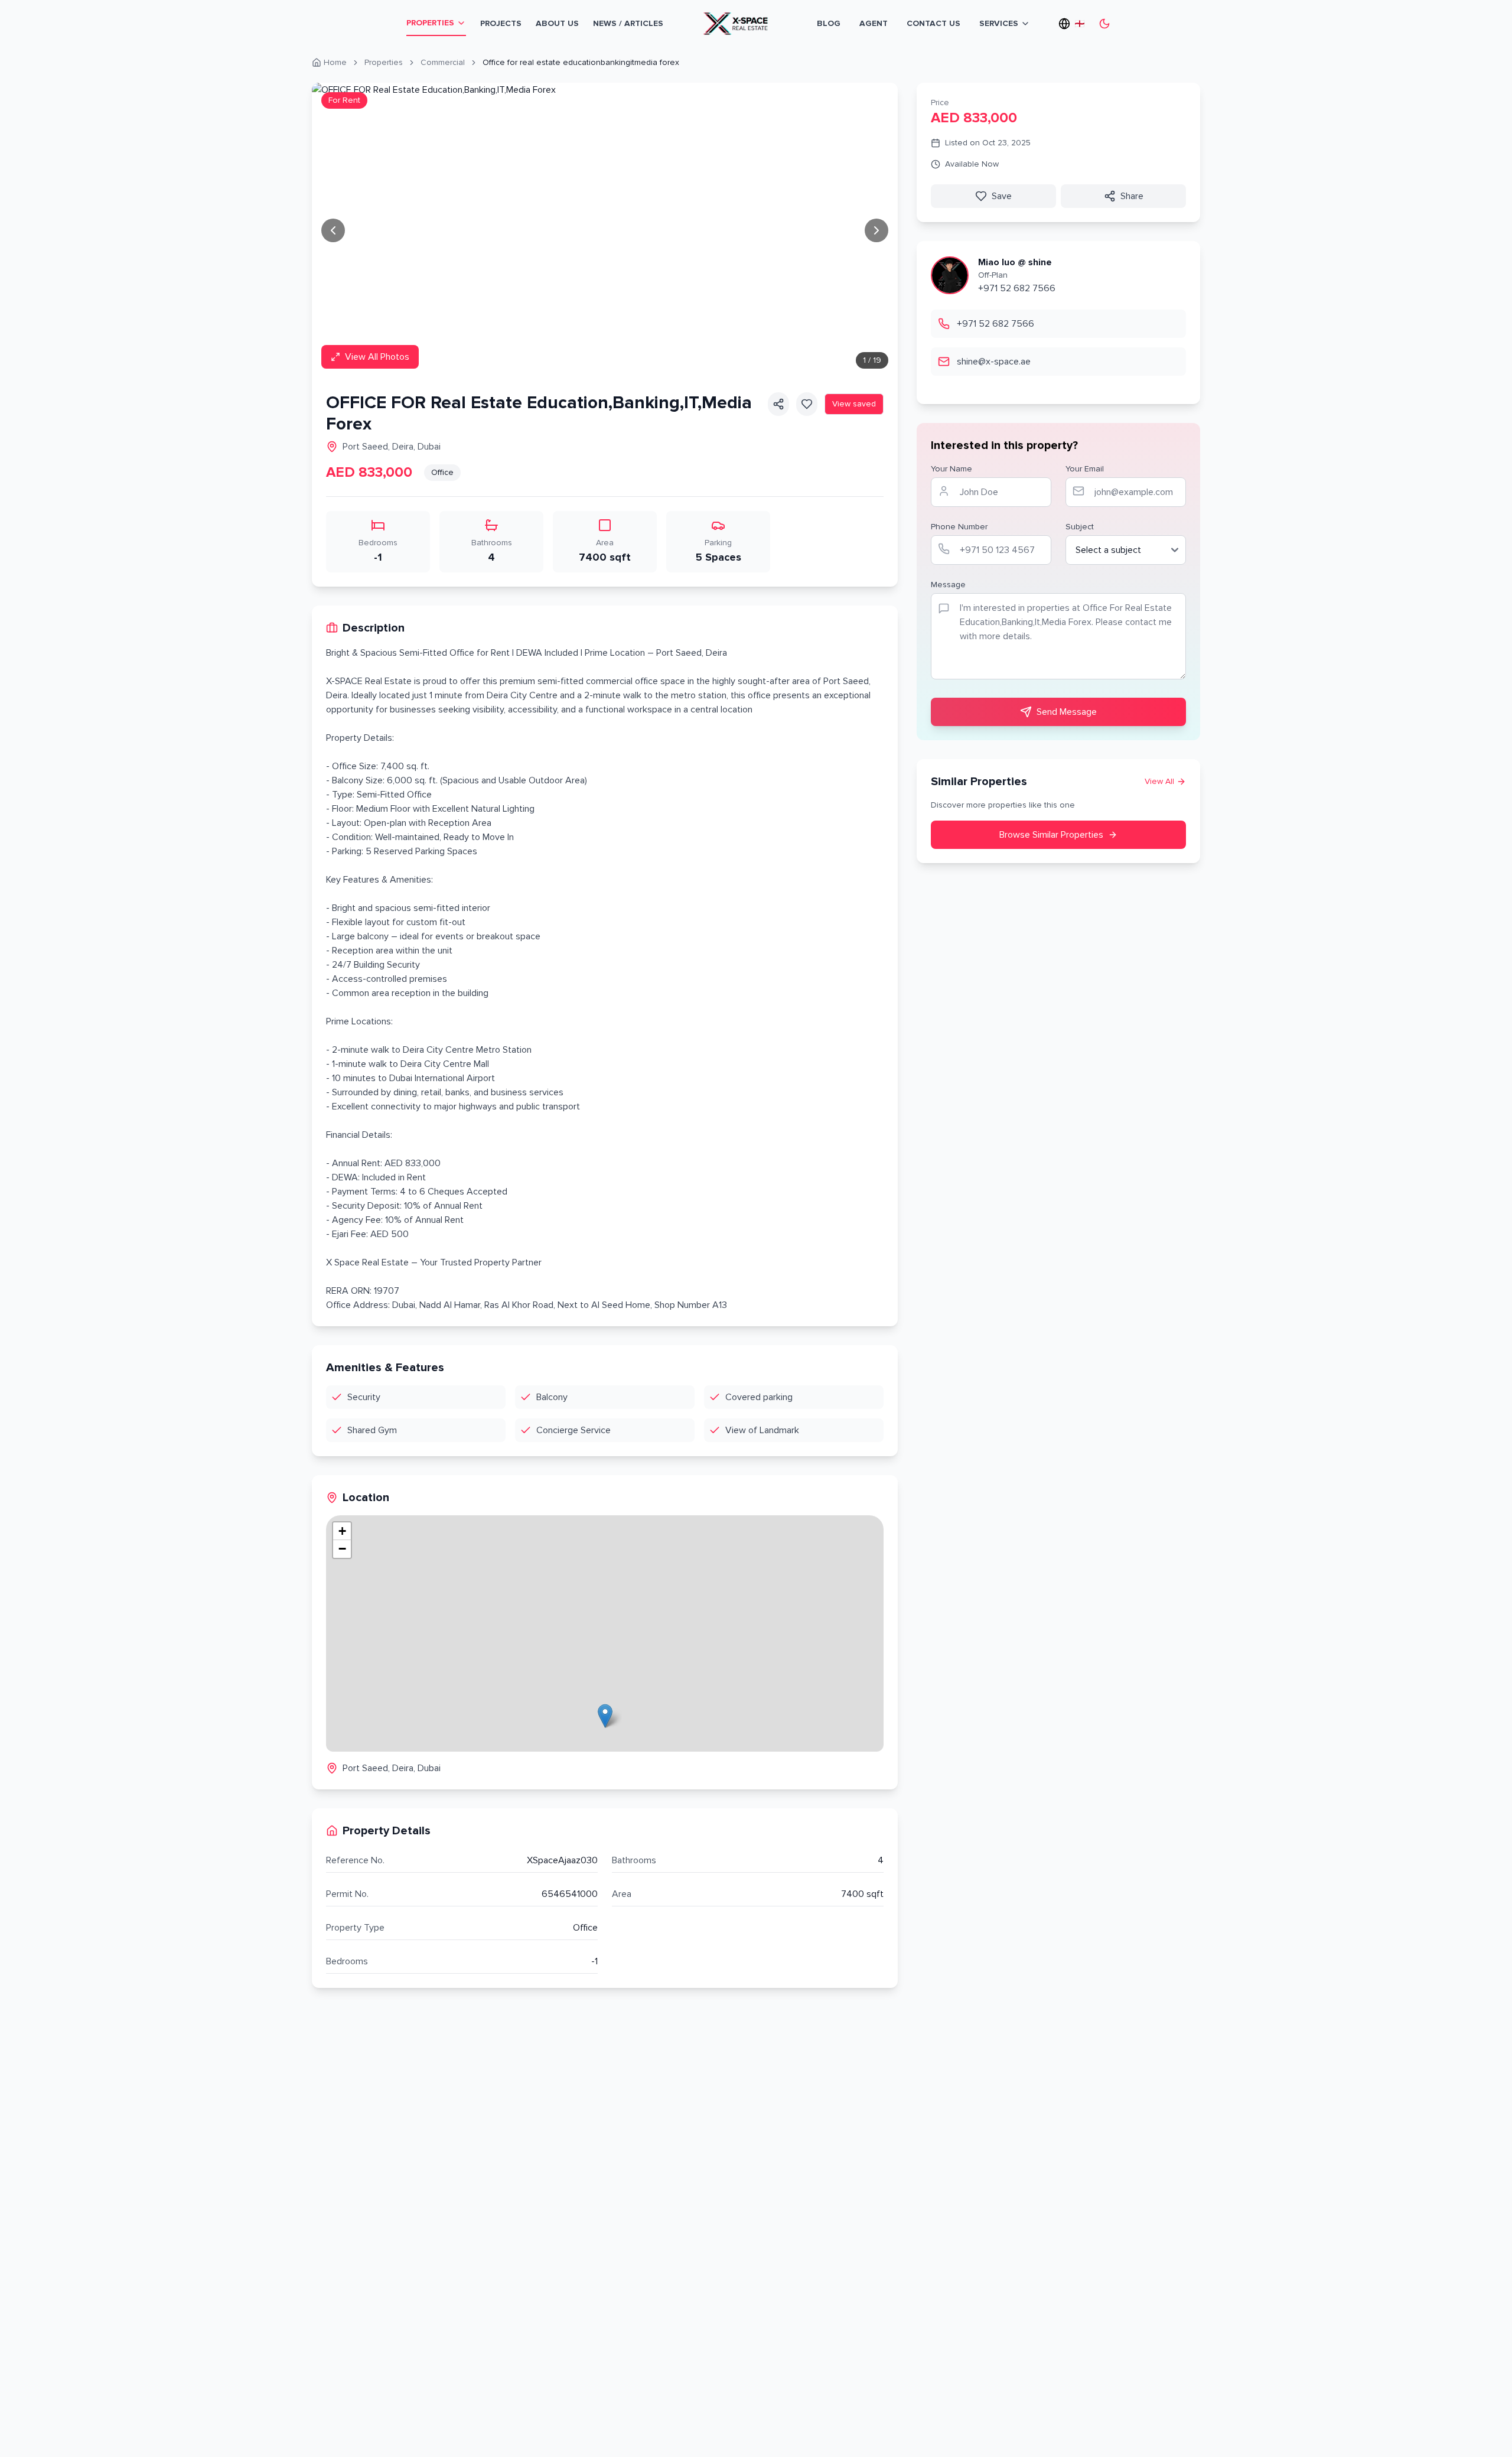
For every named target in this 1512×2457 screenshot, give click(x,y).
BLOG (829, 23)
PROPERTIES (430, 23)
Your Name (951, 469)
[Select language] (1069, 24)
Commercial (443, 62)
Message (948, 585)
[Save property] (807, 404)
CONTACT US (933, 23)
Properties (384, 62)
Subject (1080, 527)
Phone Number (959, 527)
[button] (605, 1716)
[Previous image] (333, 230)
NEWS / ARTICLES (628, 23)
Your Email (1085, 469)
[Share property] (778, 404)
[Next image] (876, 230)
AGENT (874, 23)
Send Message (1067, 712)
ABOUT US (557, 23)
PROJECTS (501, 23)
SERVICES (999, 23)
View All (1159, 781)
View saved (854, 404)
